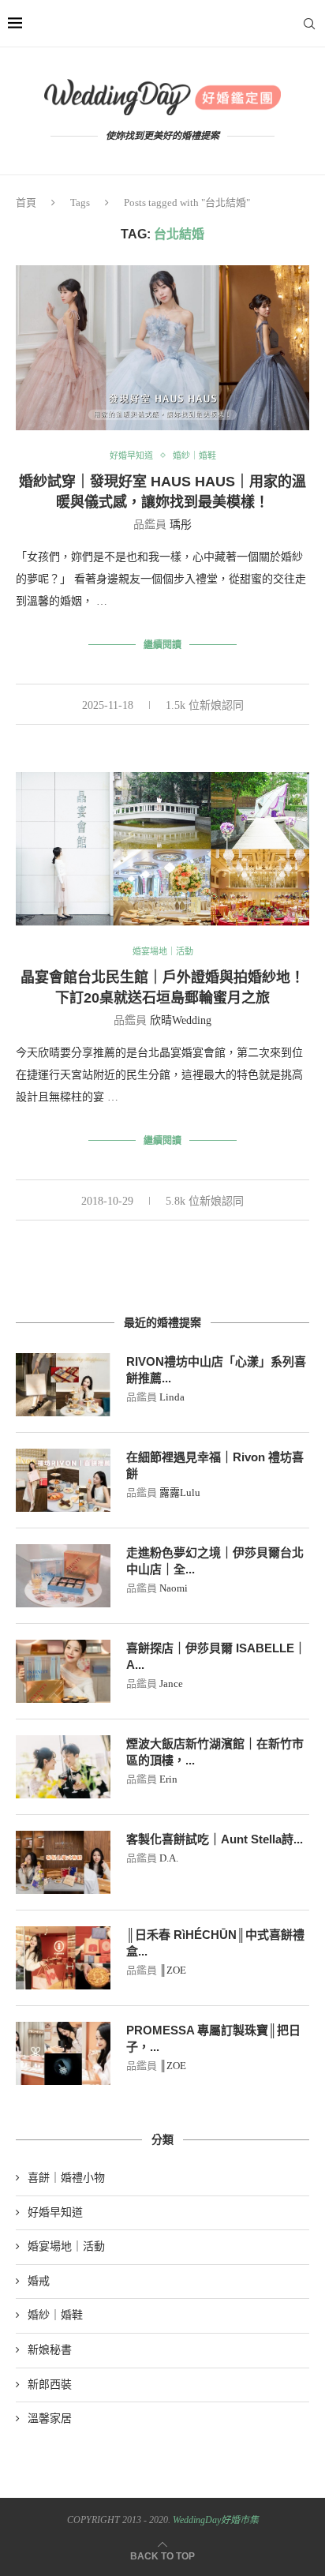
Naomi (174, 1588)
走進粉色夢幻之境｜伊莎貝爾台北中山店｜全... (215, 1561)
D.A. (169, 1858)
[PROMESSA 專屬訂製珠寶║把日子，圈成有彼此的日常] (63, 2053)
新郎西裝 (50, 2385)
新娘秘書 (50, 2350)
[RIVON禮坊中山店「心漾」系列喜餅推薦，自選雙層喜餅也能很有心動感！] (63, 1385)
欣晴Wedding (181, 1020)
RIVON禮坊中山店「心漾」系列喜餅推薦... (216, 1370)
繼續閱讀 (162, 645)
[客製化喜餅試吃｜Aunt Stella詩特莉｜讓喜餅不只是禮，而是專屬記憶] (63, 1862)
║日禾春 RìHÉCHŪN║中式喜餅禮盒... (215, 1943)
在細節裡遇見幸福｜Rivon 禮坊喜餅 (215, 1465)
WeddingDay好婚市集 (216, 2520)
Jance (171, 1684)
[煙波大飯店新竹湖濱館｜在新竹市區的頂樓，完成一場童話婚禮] (63, 1767)
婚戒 (39, 2281)
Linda (172, 1397)
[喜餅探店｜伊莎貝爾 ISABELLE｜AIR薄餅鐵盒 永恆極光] (63, 1671)
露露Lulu (180, 1492)
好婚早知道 (131, 456)
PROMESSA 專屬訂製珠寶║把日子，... (213, 2038)
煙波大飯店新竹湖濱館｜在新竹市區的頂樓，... (215, 1752)
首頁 (26, 202)
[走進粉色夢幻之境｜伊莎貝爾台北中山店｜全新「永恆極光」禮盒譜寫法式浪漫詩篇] (63, 1576)
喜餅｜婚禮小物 (66, 2178)
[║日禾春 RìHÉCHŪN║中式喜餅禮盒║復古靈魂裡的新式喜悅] (63, 1958)
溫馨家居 (50, 2419)
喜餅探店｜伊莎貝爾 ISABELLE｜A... (216, 1656)
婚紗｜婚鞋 (194, 456)
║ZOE (173, 1970)
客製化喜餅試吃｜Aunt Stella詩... (215, 1839)
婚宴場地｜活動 (163, 951)
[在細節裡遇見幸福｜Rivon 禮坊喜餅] (63, 1480)
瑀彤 (181, 525)
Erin (168, 1779)
